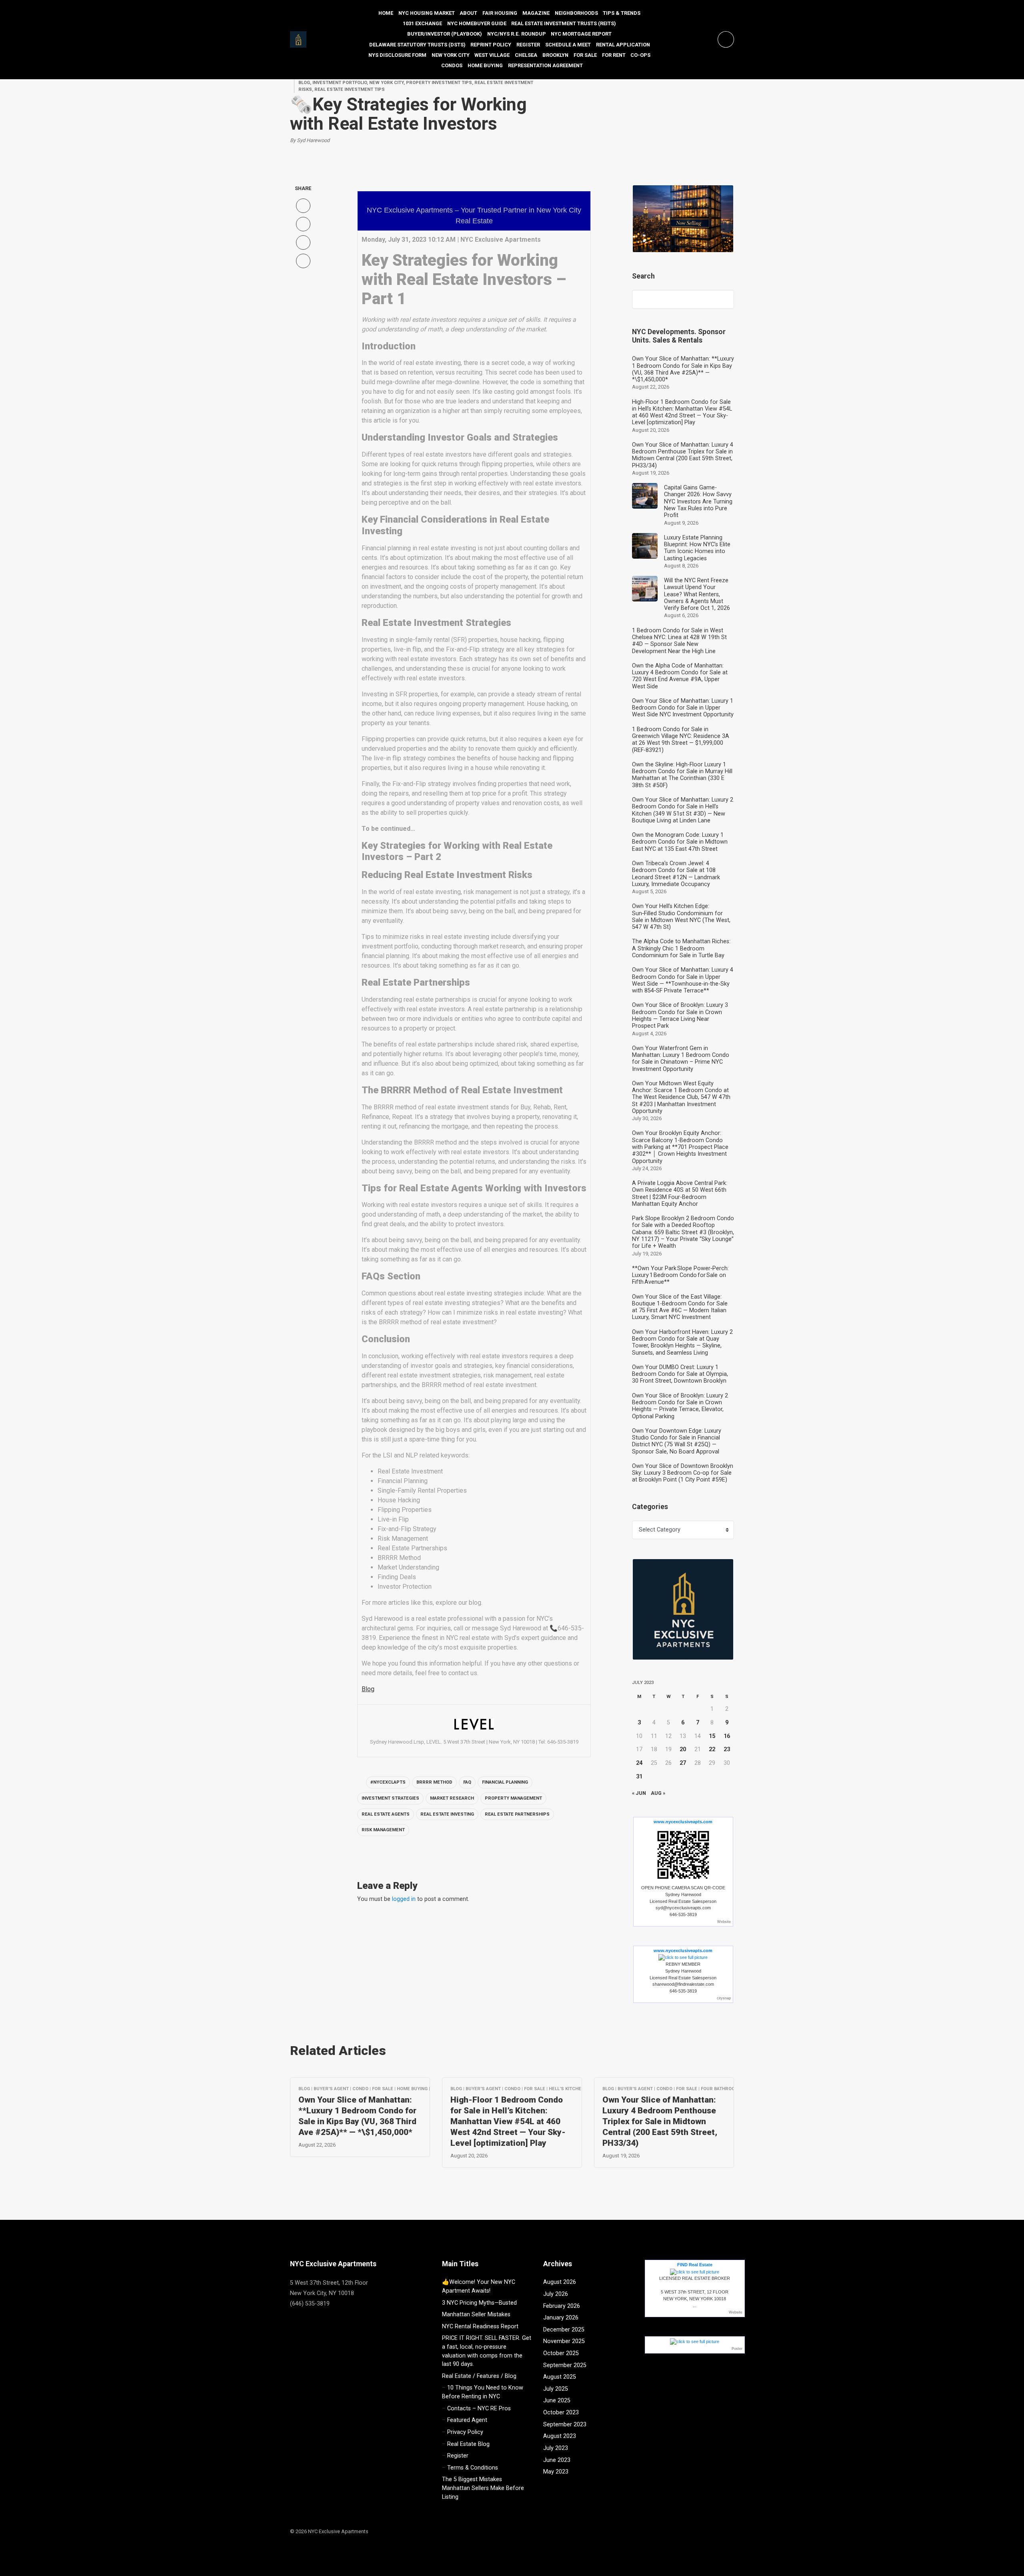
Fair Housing (500, 13)
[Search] (724, 299)
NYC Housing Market (427, 13)
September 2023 (565, 2425)
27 (683, 1763)
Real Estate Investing (447, 1814)
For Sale (585, 55)
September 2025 (565, 2365)
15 (712, 1736)
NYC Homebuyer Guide (477, 23)
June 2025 (557, 2401)
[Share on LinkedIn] (303, 261)
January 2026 (561, 2318)
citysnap (724, 1998)
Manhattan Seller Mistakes (476, 2314)
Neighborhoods (576, 13)
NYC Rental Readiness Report (480, 2326)
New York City (451, 55)
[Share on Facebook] (303, 206)
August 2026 (560, 2282)
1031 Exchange (422, 23)
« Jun (639, 1793)
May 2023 (556, 2472)
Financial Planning (505, 1782)
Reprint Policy (491, 45)
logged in (404, 1899)
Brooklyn (555, 55)
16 (727, 1736)
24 (639, 1763)
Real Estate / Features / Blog (479, 2376)
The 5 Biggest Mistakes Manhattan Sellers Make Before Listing (483, 2488)
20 (683, 1749)
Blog (368, 1689)
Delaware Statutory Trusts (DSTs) (417, 45)
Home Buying (485, 65)
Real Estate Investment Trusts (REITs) (564, 23)
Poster (737, 2349)
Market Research (452, 1798)
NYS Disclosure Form (397, 55)
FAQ (467, 1782)
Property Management (513, 1798)
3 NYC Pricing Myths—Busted (479, 2303)
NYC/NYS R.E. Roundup (517, 34)
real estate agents (386, 1814)
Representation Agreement (545, 65)
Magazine (536, 13)
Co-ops (640, 55)
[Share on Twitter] (303, 224)
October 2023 (561, 2413)
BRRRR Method (434, 1782)
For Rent (614, 55)
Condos (452, 65)
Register (528, 45)
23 (727, 1749)
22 (712, 1749)
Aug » (658, 1793)
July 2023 (556, 2448)
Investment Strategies (390, 1798)
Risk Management (383, 1830)
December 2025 (564, 2330)
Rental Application (623, 45)
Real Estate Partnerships (517, 1814)
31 (639, 1777)
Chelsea (526, 55)
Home (386, 13)
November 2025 (564, 2341)
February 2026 (562, 2306)
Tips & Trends (622, 13)
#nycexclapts (388, 1782)
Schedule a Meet (568, 45)
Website (724, 1922)
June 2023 (557, 2460)
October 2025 (561, 2353)
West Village (492, 55)
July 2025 (556, 2389)
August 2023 (560, 2436)
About (468, 13)
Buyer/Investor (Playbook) (445, 34)
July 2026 (556, 2294)
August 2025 (560, 2377)
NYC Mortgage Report (581, 34)
